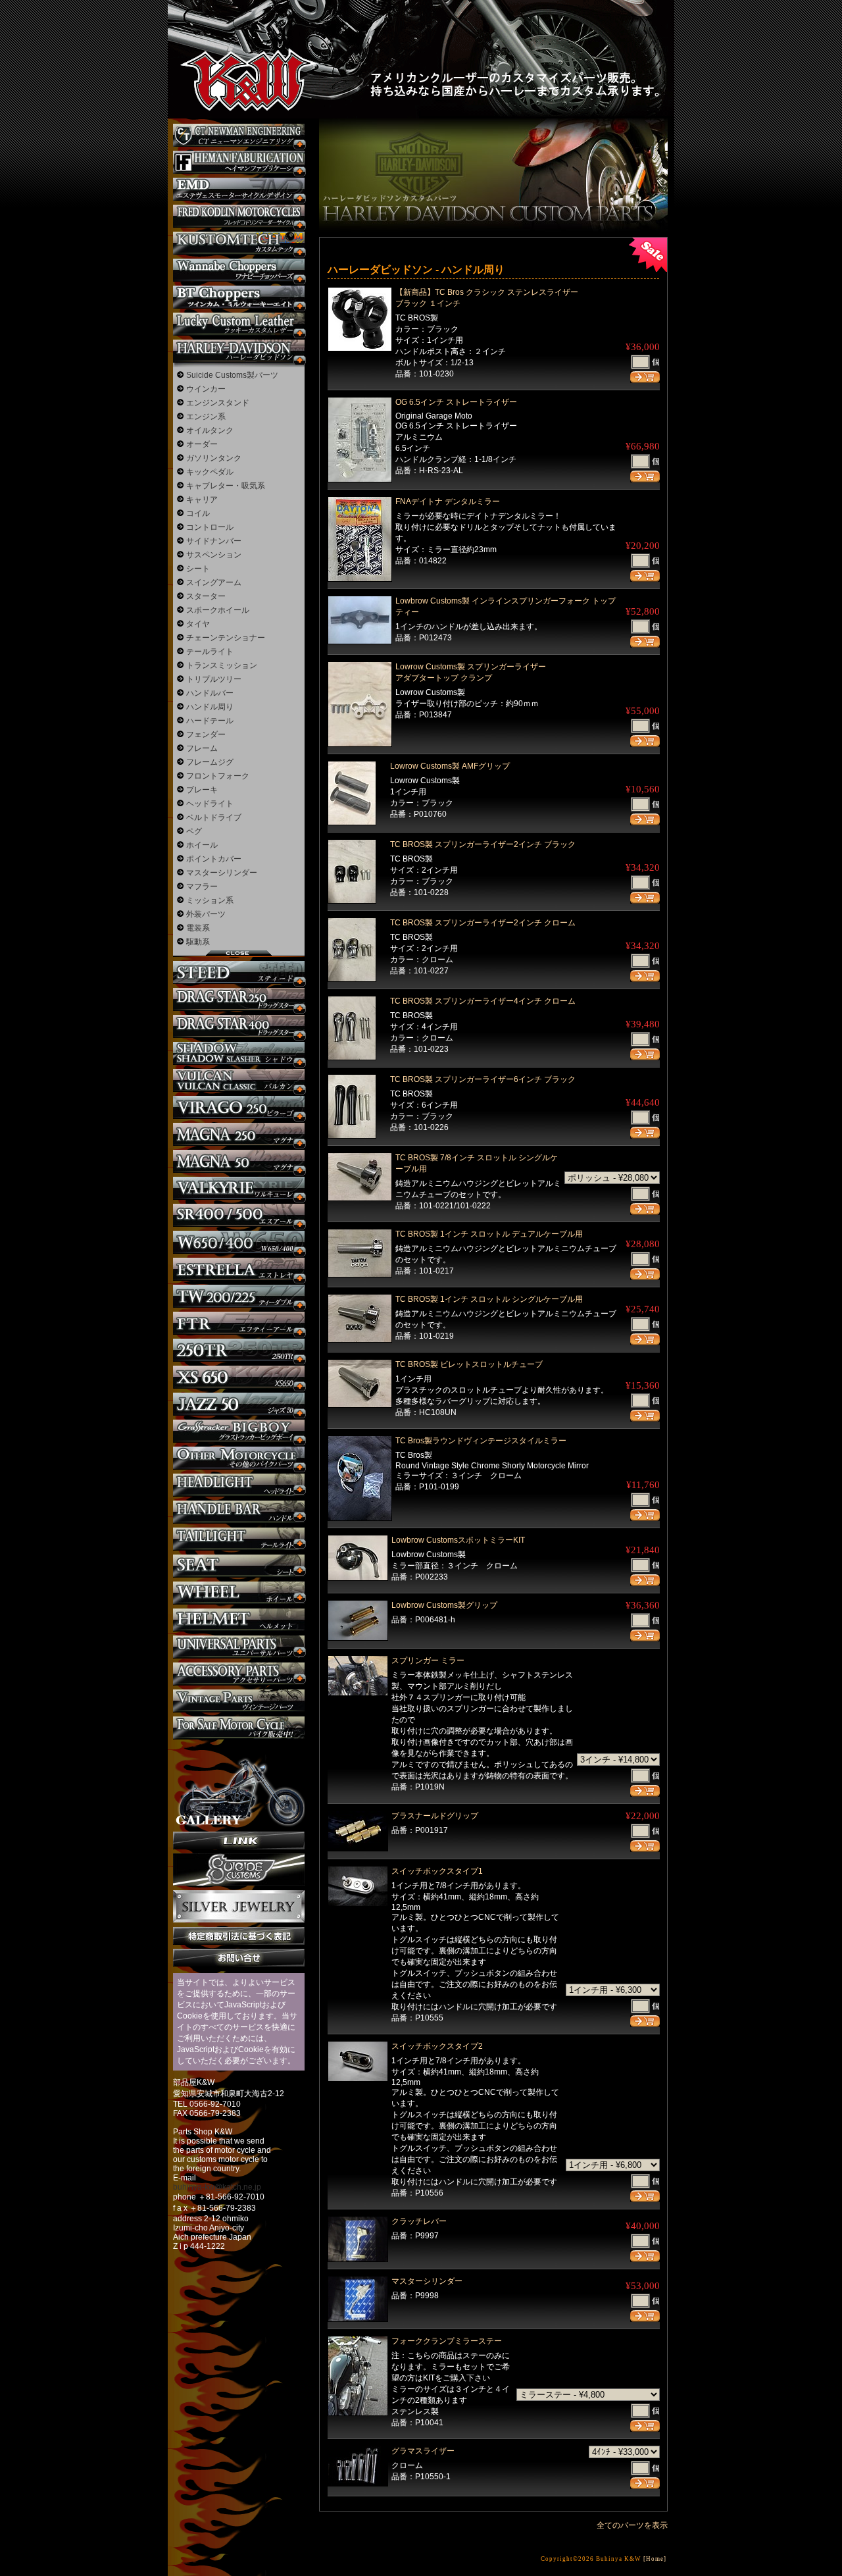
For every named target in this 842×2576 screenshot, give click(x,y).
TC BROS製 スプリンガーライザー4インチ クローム (483, 1001)
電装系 (198, 928)
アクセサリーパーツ (239, 1674)
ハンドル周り (210, 707)
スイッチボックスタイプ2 (437, 2046)
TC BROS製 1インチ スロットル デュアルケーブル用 (489, 1234)
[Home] (655, 2559)
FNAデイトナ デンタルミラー (448, 502)
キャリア (202, 500)
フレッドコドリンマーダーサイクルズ (239, 216)
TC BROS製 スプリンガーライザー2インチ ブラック (483, 844)
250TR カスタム (239, 1350)
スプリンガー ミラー (428, 1661)
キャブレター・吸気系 (226, 486)
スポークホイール (218, 610)
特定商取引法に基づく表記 (239, 1936)
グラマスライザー (423, 2451)
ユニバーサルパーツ (239, 1647)
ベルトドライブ (214, 817)
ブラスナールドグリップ (435, 1816)
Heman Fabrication (239, 162)
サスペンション (214, 555)
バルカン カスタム (239, 1080)
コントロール (210, 527)
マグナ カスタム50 (239, 1161)
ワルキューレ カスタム (239, 1188)
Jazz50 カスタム (239, 1404)
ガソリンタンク (214, 458)
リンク (239, 1841)
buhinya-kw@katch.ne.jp (217, 2187)
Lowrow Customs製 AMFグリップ (450, 766)
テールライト (210, 652)
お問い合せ (239, 1958)
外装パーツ (206, 914)
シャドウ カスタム (239, 1053)
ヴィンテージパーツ (239, 1701)
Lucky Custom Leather (239, 324)
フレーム (202, 748)
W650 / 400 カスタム (239, 1242)
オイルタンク (210, 430)
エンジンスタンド (218, 403)
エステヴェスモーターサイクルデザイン (239, 189)
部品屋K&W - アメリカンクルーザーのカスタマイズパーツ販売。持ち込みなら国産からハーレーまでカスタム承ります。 (237, 46)
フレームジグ (210, 762)
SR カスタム (239, 1215)
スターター (206, 596)
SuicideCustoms (239, 1870)
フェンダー (206, 734)
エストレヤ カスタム (239, 1269)
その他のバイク (239, 1458)
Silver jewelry (239, 1907)
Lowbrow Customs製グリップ (444, 1605)
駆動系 (198, 942)
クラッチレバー (419, 2221)
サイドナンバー (214, 541)
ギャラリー (239, 1786)
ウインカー (206, 389)
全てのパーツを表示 (632, 2525)
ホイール (202, 845)
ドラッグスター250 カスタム (239, 999)
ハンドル (239, 1512)
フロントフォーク (218, 776)
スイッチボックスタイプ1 (437, 1871)
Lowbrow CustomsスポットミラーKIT (458, 1540)
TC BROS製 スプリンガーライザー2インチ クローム (483, 923)
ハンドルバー (210, 693)
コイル (198, 513)
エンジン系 (206, 417)
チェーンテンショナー (226, 638)
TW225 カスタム (239, 1296)
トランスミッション (222, 665)
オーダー (202, 444)
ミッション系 (210, 900)
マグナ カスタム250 (239, 1134)
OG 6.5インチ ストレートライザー (456, 402)
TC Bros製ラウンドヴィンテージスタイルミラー (481, 1441)
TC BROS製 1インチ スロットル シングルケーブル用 (489, 1299)
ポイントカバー (214, 859)
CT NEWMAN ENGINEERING (239, 135)
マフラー (202, 887)
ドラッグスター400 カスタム (239, 1026)
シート (198, 569)
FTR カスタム (239, 1323)
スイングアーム (214, 582)
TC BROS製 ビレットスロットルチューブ (469, 1364)
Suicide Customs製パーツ (232, 375)
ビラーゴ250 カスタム (239, 1107)
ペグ (194, 831)
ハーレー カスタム (239, 351)
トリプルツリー (214, 679)
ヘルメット (239, 1620)
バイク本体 (239, 1728)
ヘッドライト (210, 804)
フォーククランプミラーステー (447, 2341)
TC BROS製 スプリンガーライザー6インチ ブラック (483, 1079)
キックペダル (210, 472)
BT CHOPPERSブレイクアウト (239, 297)
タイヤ (198, 624)
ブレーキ (202, 790)
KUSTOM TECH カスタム (239, 243)
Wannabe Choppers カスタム (239, 270)
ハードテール (210, 721)
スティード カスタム (239, 972)
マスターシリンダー (427, 2281)
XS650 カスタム (239, 1377)
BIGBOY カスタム (239, 1431)
